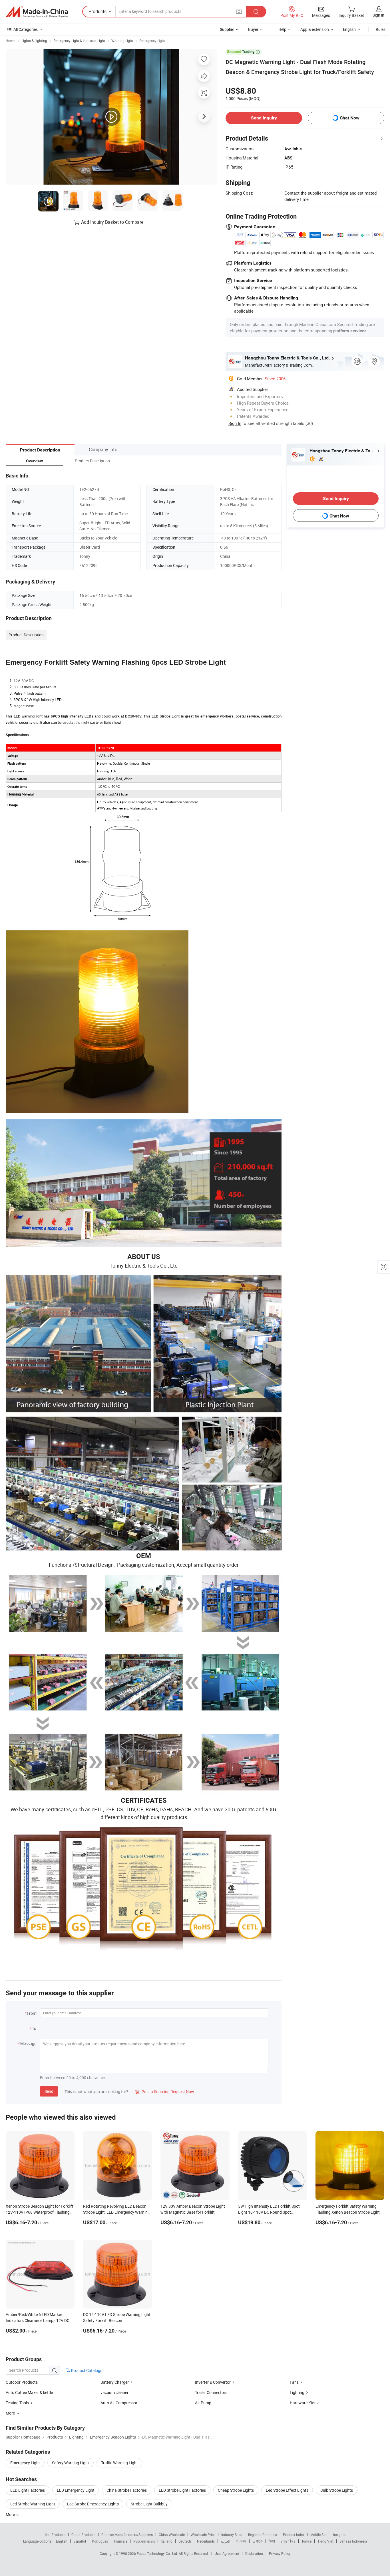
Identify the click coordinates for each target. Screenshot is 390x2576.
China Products (83, 2535)
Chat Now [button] (350, 118)
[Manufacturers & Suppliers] (37, 12)
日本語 (258, 2541)
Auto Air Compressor (119, 2403)
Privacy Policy (280, 2553)
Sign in (378, 15)
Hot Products (55, 2535)
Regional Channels (263, 2535)
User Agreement (227, 2553)
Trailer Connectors (211, 2392)
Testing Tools (17, 2403)
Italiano (167, 2541)
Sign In (235, 423)
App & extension (315, 29)
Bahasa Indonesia (353, 2541)
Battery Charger (115, 2382)
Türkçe (306, 2541)
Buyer (253, 29)
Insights (339, 2535)
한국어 (241, 2541)
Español (80, 2541)
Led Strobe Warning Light (33, 2504)
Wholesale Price (203, 2535)
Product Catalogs (86, 2370)
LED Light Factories (28, 2490)
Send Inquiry (264, 118)
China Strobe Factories (127, 2490)
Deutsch (185, 2541)
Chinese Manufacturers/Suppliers (127, 2535)
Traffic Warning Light (119, 2463)
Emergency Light (152, 41)
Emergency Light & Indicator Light (79, 41)
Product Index (294, 2535)
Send (49, 2091)
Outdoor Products (22, 2382)
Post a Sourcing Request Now (164, 2092)
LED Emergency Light (76, 2490)
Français (121, 2541)
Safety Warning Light (71, 2463)
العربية (225, 2541)
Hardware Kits (302, 2403)
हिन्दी (272, 2541)
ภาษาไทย (288, 2541)
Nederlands (206, 2541)
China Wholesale (172, 2535)
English (62, 2541)
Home (10, 41)
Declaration (254, 2553)
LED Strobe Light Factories (182, 2490)
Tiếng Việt (325, 2541)
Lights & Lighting (34, 41)
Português (100, 2541)
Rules (381, 29)
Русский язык (144, 2541)
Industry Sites (232, 2535)
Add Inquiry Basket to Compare (112, 222)
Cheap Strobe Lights (236, 2490)
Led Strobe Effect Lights (287, 2490)
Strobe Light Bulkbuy (149, 2504)
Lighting (297, 2392)
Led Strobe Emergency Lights (93, 2504)
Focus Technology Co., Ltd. (158, 2553)
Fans (294, 2382)
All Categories (26, 29)
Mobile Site (319, 2535)
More (11, 2514)
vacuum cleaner (114, 2392)
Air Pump (203, 2403)
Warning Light (122, 41)
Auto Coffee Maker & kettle (29, 2392)
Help (282, 29)
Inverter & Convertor (213, 2382)
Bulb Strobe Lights (337, 2490)
